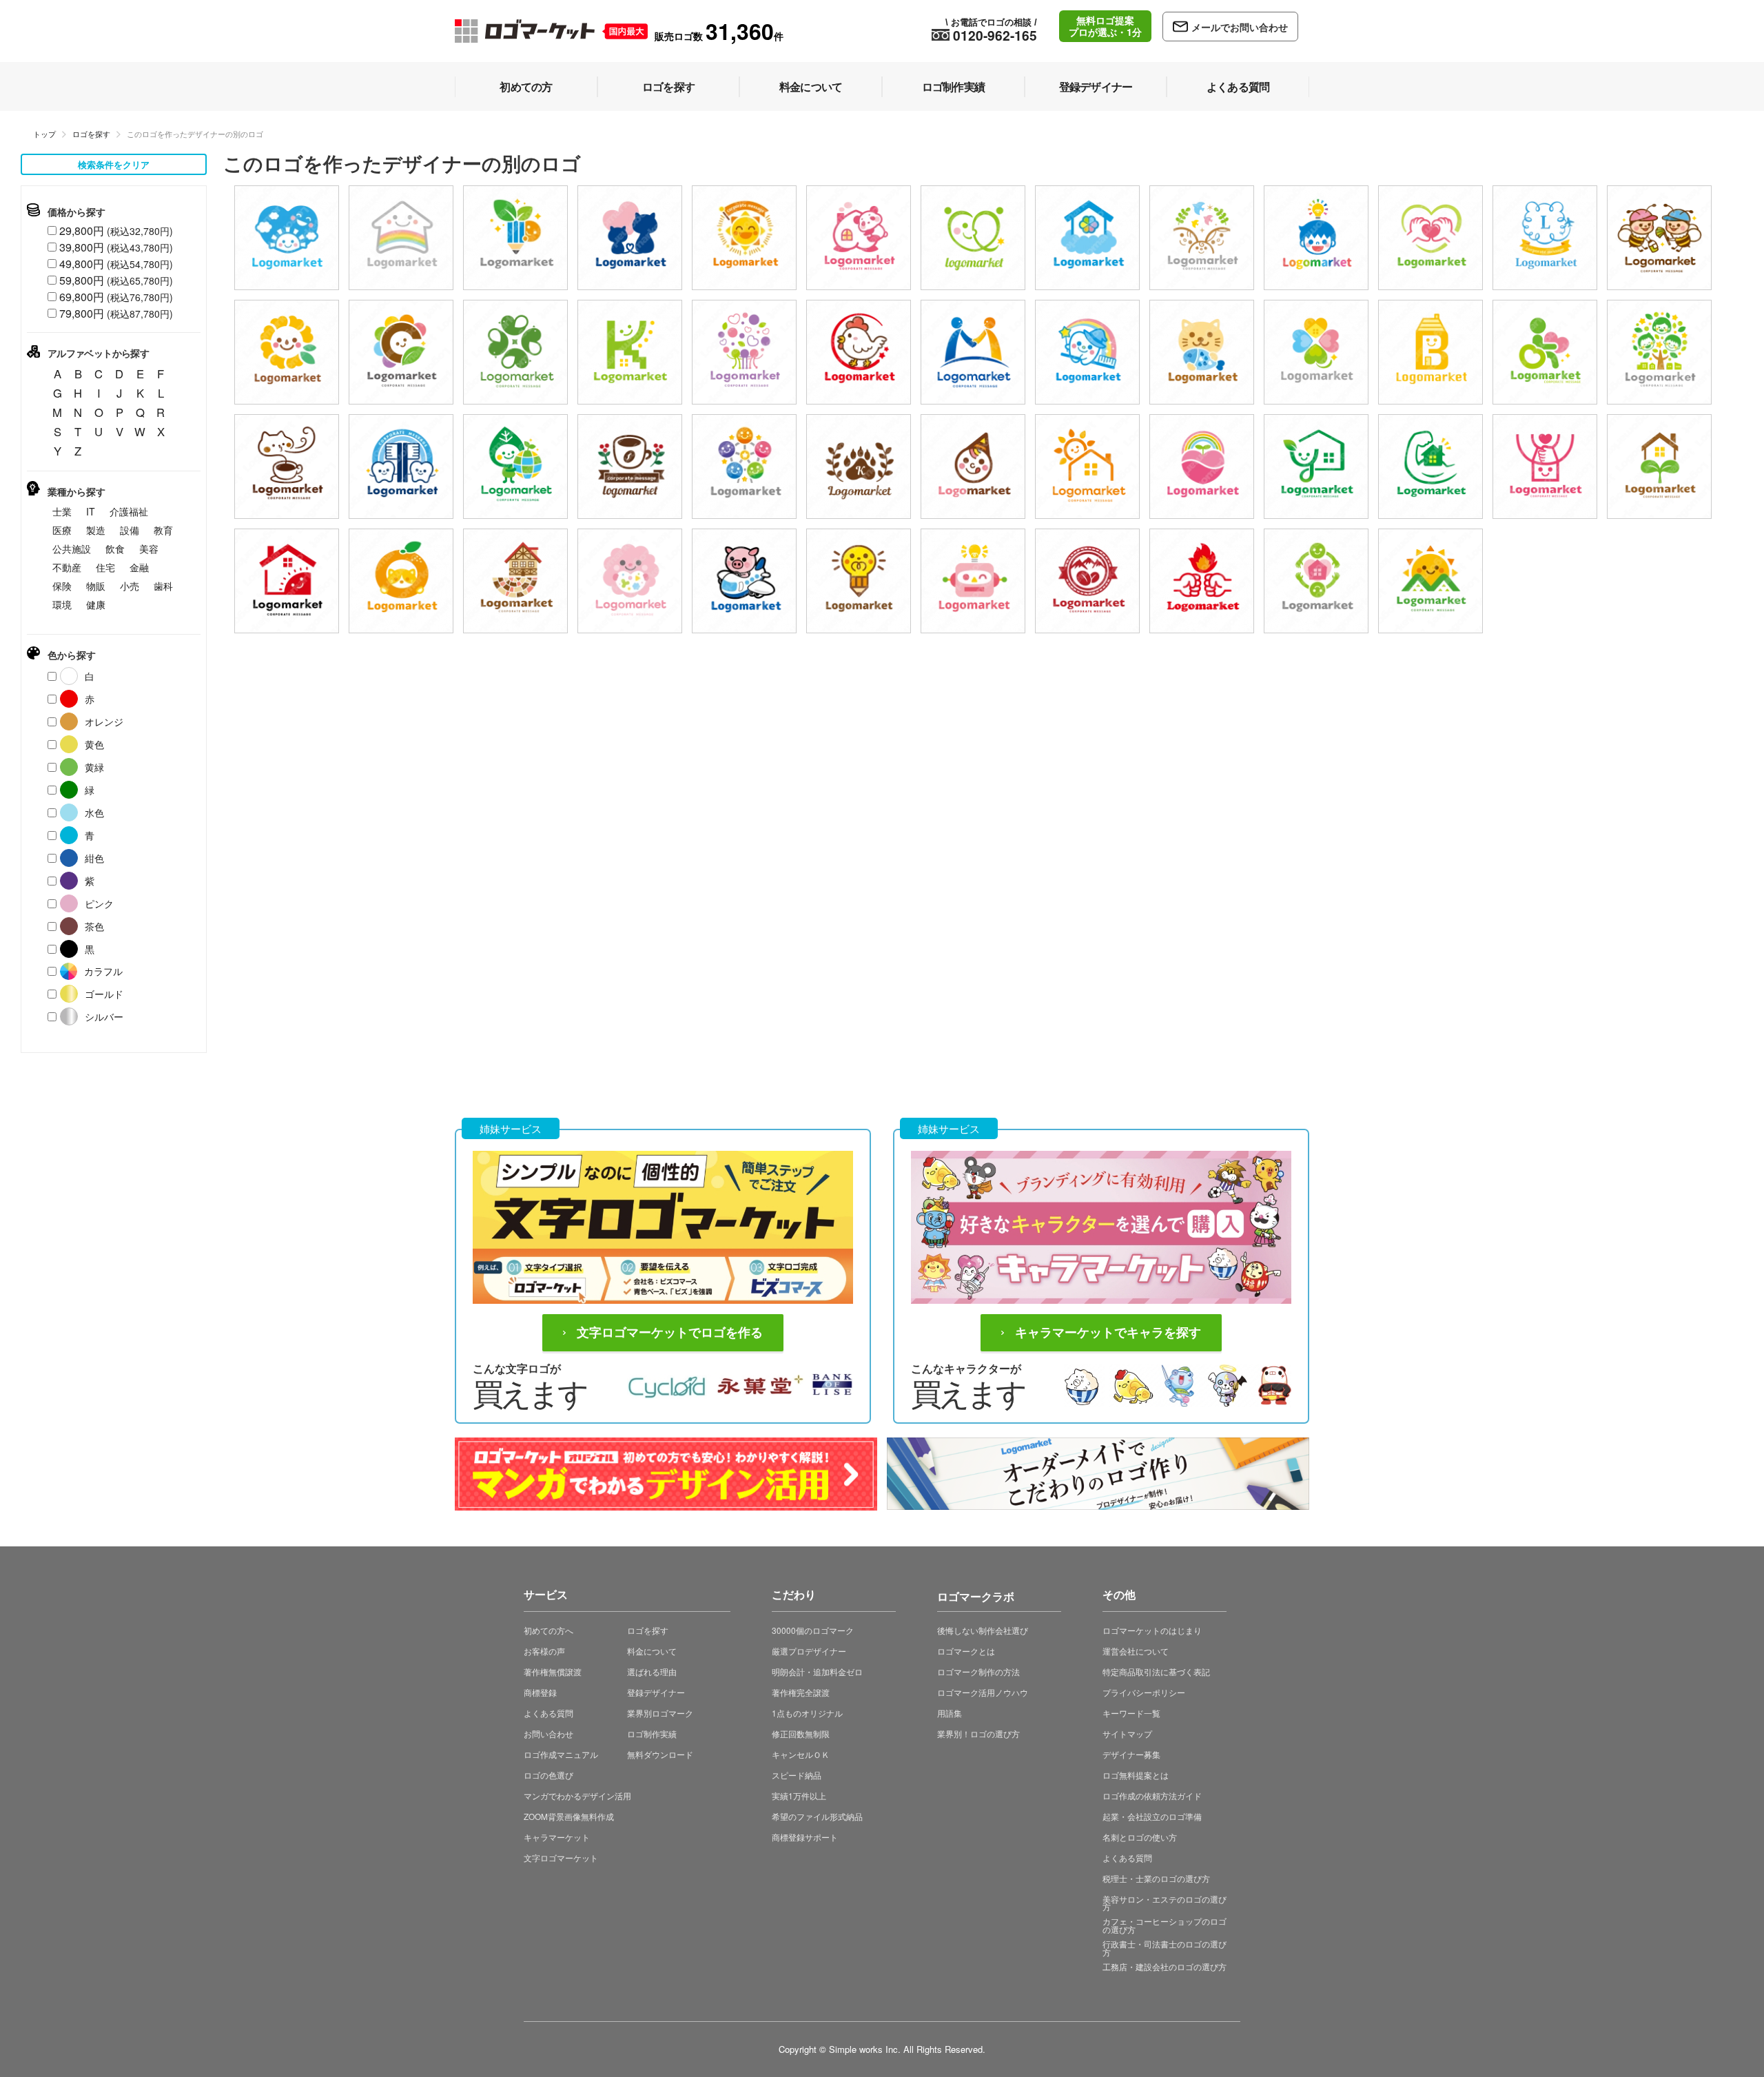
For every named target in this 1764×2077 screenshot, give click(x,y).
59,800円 (116, 280)
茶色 (94, 926)
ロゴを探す (91, 134)
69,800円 (116, 297)
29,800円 (116, 231)
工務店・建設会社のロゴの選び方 (1165, 1966)
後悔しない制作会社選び (983, 1630)
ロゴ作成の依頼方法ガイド (1152, 1795)
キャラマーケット (557, 1837)
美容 (149, 549)
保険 (62, 586)
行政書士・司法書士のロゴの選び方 (1165, 1948)
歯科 (163, 586)
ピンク (99, 903)
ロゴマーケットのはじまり (1152, 1630)
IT (91, 511)
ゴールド (104, 994)
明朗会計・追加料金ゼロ (817, 1671)
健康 (96, 604)
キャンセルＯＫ (801, 1754)
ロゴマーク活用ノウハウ (983, 1692)
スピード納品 (797, 1775)
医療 (62, 530)
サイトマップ (1127, 1733)
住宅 (105, 567)
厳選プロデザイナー (809, 1651)
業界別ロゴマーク (660, 1713)
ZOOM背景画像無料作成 (569, 1816)
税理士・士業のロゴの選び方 (1156, 1878)
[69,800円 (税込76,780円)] (287, 238)
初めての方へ (548, 1630)
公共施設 (72, 549)
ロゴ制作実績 (652, 1733)
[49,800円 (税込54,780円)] (515, 352)
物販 (96, 586)
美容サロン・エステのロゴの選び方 (1165, 1903)
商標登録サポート (805, 1837)
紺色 (94, 858)
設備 (130, 530)
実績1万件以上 (799, 1795)
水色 (94, 812)
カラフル (103, 971)
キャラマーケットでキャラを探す (1108, 1333)
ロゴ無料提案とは (1136, 1775)
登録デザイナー (656, 1692)
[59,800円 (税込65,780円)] (1545, 238)
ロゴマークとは (966, 1651)
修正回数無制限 (801, 1733)
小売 (130, 586)
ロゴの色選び (548, 1775)
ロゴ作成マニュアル (561, 1754)
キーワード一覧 (1131, 1713)
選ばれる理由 (652, 1671)
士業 (62, 511)
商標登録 (540, 1692)
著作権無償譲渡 (553, 1671)
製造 (96, 530)
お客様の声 (544, 1651)
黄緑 (94, 767)
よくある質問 (548, 1713)
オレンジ (104, 722)
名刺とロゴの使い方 (1140, 1837)
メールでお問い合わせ (1240, 27)
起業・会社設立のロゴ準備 (1152, 1816)
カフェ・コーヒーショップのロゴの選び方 (1165, 1925)
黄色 (94, 744)
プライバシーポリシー (1144, 1692)
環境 (62, 604)
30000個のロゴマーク (813, 1630)
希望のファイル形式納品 (817, 1816)
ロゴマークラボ (976, 1594)
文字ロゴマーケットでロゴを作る (670, 1333)
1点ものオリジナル (807, 1713)
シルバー (104, 1016)
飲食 (115, 549)
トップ (44, 134)
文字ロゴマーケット (561, 1858)
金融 (139, 567)
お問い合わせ (548, 1733)
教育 (163, 530)
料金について (652, 1651)
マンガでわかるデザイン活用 (577, 1795)
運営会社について (1136, 1651)
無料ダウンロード (660, 1754)
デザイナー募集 (1131, 1754)
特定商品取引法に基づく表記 (1156, 1671)
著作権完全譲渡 (801, 1692)
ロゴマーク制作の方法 (978, 1671)
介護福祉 (129, 511)
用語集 (950, 1713)
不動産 (67, 567)
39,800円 (116, 247)
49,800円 (116, 264)
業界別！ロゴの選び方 (978, 1733)
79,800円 (116, 313)
